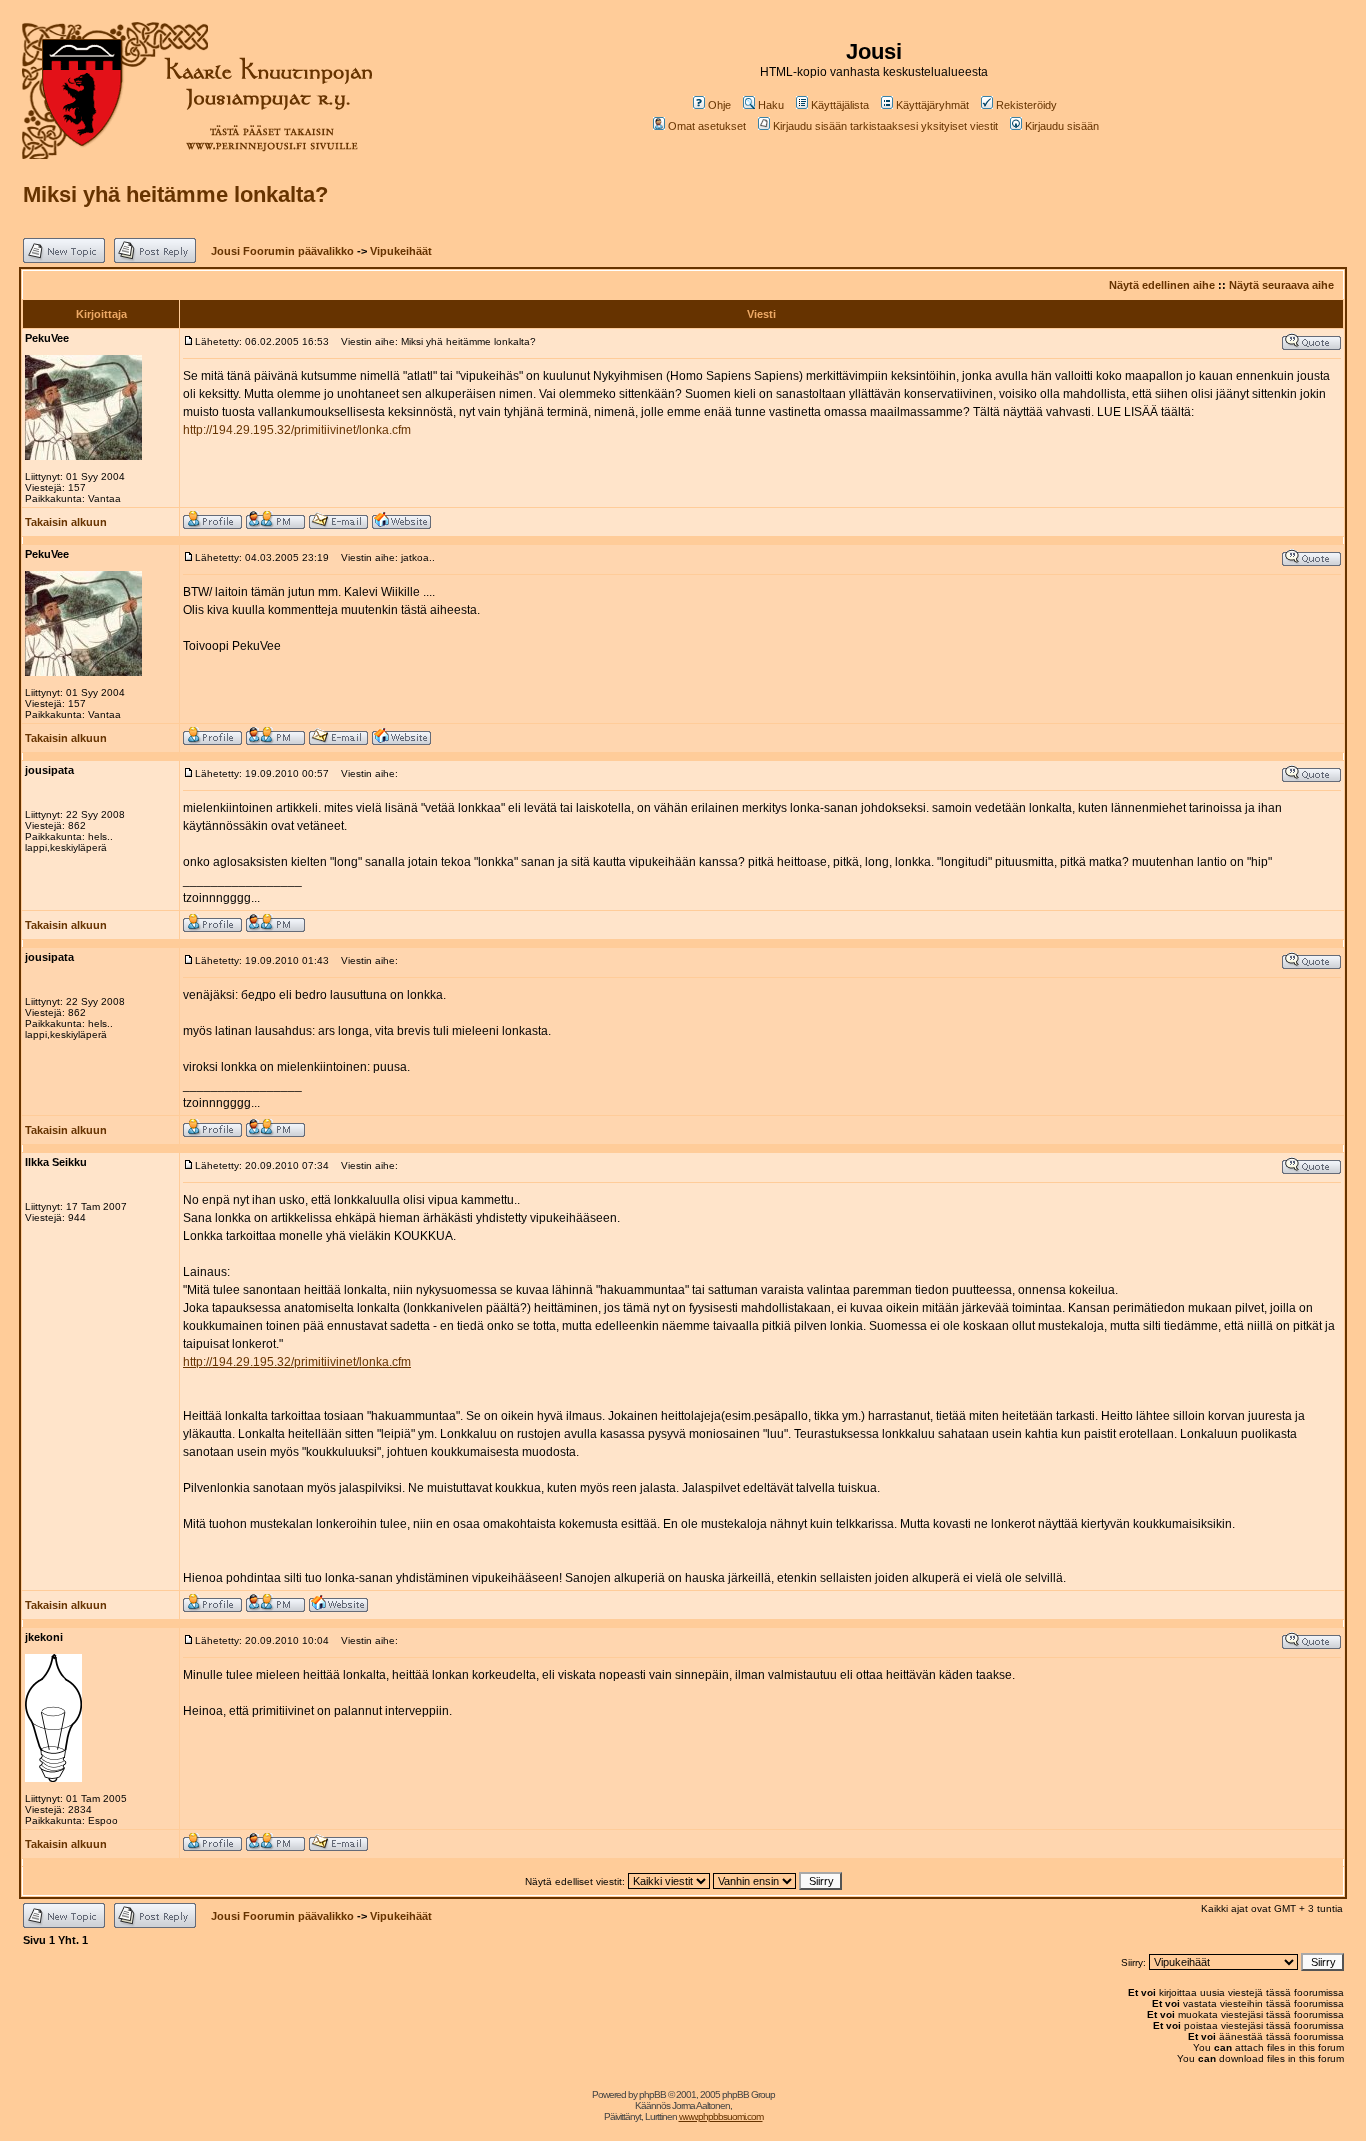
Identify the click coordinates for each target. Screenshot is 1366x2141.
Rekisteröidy (1026, 105)
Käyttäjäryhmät (932, 105)
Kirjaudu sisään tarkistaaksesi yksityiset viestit (885, 126)
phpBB (652, 2094)
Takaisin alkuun (66, 522)
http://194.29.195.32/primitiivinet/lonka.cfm (297, 430)
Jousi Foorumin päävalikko (282, 251)
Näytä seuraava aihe (1281, 285)
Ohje (719, 105)
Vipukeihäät (401, 251)
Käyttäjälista (840, 105)
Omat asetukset (707, 126)
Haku (771, 105)
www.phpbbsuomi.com (721, 2116)
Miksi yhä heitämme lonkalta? (175, 194)
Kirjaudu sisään (1062, 126)
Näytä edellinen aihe (1162, 285)
